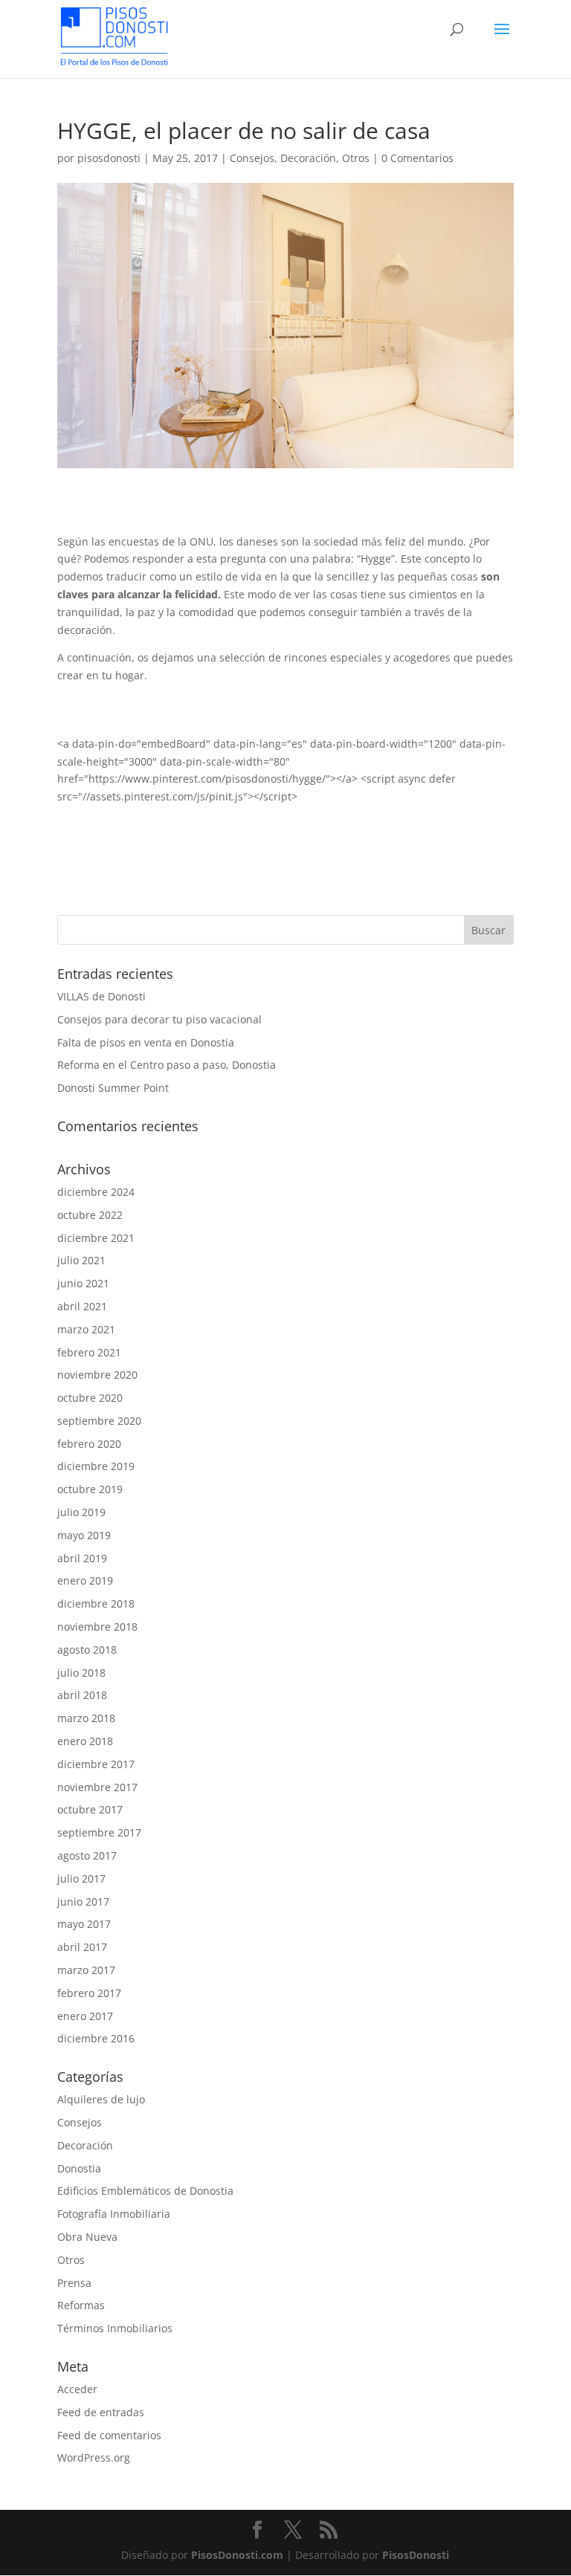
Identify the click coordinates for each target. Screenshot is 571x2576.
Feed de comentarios (109, 2435)
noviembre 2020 (97, 1375)
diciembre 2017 (96, 1764)
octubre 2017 (90, 1809)
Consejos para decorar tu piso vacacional (159, 1019)
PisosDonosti (416, 2555)
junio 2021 (83, 1283)
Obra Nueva (87, 2237)
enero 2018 (85, 1741)
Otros (356, 158)
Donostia (79, 2168)
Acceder (77, 2389)
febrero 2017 (89, 1993)
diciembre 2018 (96, 1603)
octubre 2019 (90, 1489)
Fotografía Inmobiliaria (114, 2214)
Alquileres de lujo (101, 2099)
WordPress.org (94, 2457)
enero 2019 (85, 1580)
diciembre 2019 (96, 1466)
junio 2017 (83, 1902)
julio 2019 (81, 1512)
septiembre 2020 (99, 1421)
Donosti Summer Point (113, 1088)
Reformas (81, 2305)
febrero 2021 (89, 1352)
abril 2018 (82, 1695)
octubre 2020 (90, 1398)
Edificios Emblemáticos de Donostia (145, 2191)
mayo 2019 (84, 1535)
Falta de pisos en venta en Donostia (146, 1042)
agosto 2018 (87, 1650)
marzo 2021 (86, 1329)
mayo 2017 (84, 1924)
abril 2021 (82, 1306)
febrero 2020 (89, 1444)
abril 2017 (82, 1947)
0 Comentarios (417, 158)
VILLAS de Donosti (101, 996)
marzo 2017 (86, 1970)
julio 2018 (81, 1673)
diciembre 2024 (96, 1192)
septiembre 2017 (99, 1832)
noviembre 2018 (97, 1627)
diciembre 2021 (96, 1238)
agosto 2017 (87, 1855)
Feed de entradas (101, 2412)
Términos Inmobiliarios (115, 2328)
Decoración (308, 158)
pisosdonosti (109, 158)
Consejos (252, 158)
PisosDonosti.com (237, 2555)
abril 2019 (82, 1558)
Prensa (74, 2283)
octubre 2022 (90, 1215)
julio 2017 (81, 1878)
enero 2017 (85, 2016)
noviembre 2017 (97, 1787)
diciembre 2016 (96, 2038)
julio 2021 (81, 1260)
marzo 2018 (86, 1718)
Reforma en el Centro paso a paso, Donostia (167, 1065)
